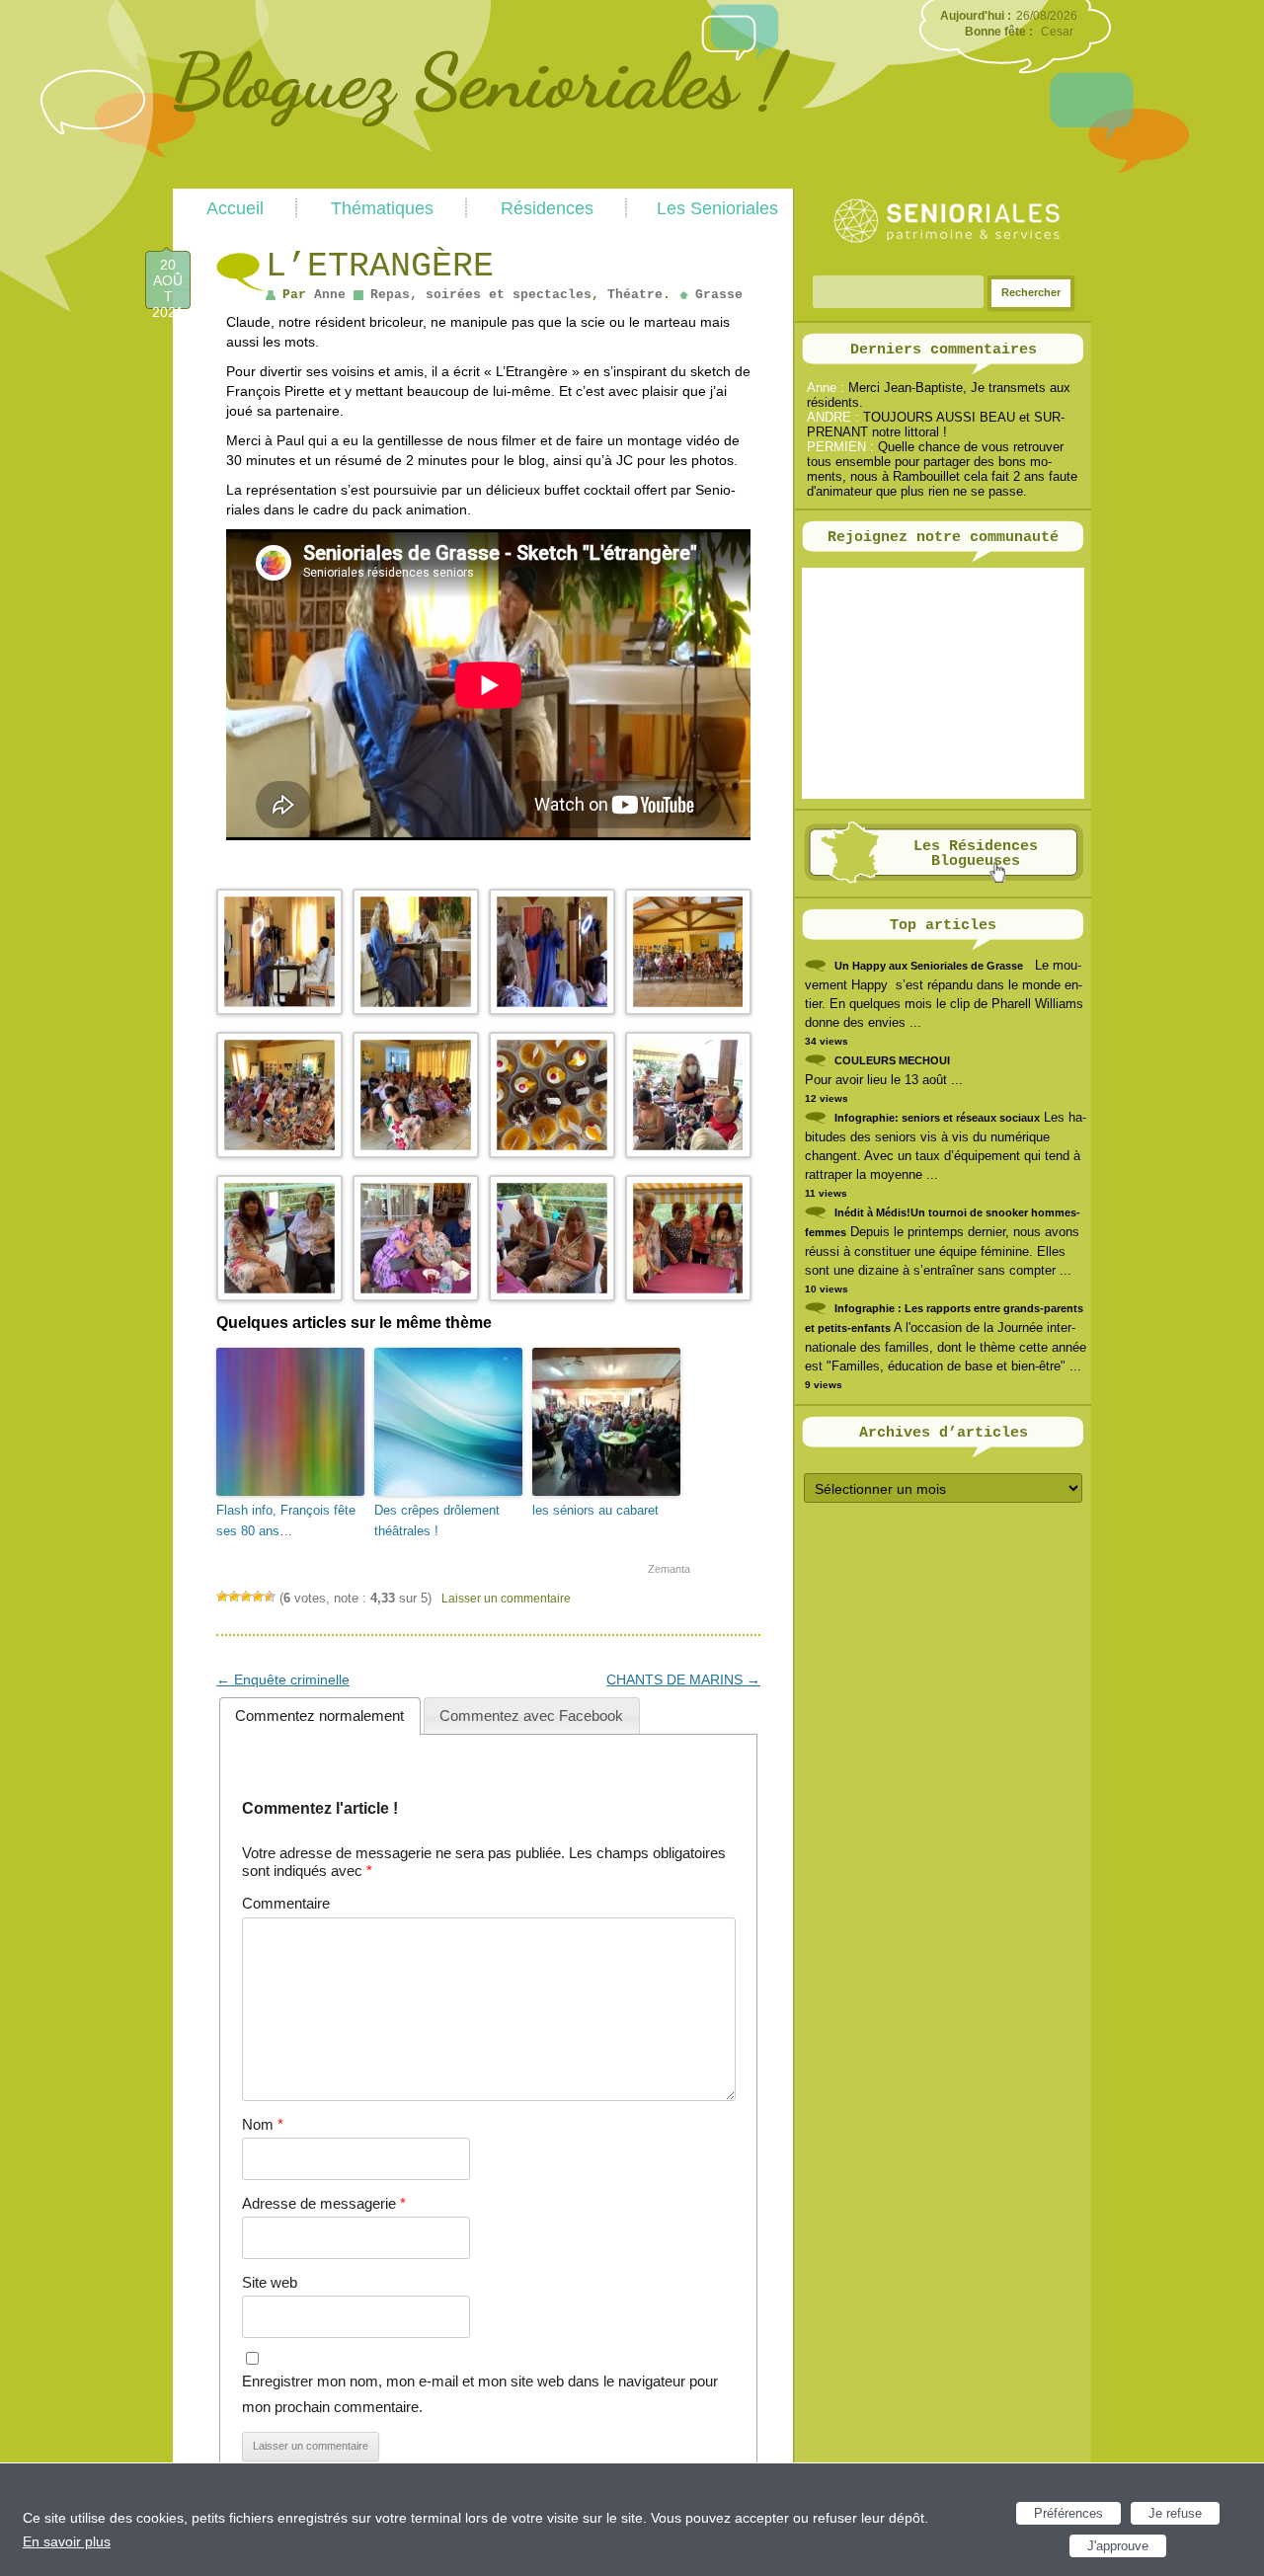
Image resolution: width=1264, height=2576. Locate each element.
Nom (263, 2124)
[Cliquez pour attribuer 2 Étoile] (234, 1597)
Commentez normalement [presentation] (319, 1716)
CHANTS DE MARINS (683, 1679)
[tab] (320, 1716)
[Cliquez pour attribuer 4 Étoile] (258, 1597)
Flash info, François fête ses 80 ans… (286, 1521)
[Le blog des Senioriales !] (481, 181)
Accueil (235, 208)
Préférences (1068, 2513)
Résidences (547, 208)
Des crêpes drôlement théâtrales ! (437, 1521)
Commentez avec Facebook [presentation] (531, 1716)
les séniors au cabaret (595, 1510)
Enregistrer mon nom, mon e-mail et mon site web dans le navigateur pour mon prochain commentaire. (480, 2394)
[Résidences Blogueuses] (944, 879)
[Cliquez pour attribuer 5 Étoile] (270, 1597)
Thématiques (382, 208)
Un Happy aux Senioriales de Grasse (929, 966)
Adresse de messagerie (324, 2203)
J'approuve (1118, 2546)
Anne (330, 295)
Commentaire (286, 1903)
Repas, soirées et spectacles (481, 295)
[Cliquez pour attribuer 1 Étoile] (222, 1597)
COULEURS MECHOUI (892, 1060)
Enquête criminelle (283, 1679)
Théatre (635, 295)
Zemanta (669, 1569)
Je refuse (1175, 2513)
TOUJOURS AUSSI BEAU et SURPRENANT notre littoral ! (936, 425)
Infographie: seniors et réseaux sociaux (937, 1118)
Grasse (719, 295)
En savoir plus (67, 2541)
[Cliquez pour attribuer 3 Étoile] (246, 1597)
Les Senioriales (717, 208)
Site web (270, 2282)
